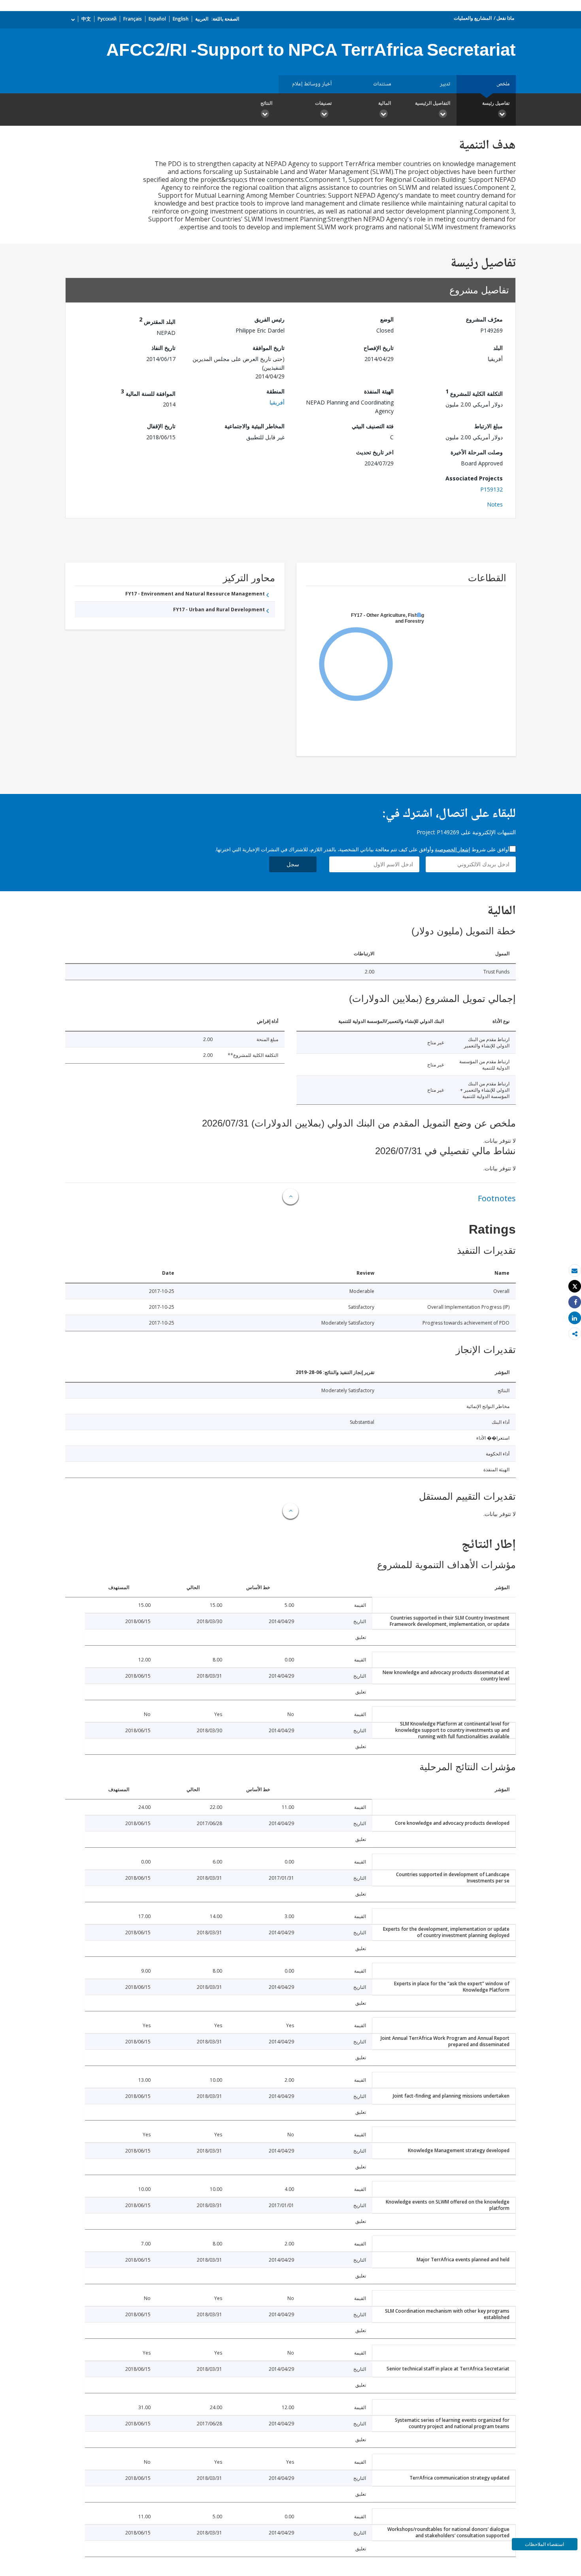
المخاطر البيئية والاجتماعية (255, 426)
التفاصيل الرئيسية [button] (433, 103)
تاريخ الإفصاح (379, 348)
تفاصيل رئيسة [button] (496, 103)
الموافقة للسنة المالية (148, 392)
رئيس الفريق (270, 319)
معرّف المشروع (484, 319)
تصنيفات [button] (323, 103)
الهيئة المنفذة (379, 391)
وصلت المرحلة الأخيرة (477, 452)
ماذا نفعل (505, 18)
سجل (293, 864)
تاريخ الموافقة (269, 348)
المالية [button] (385, 103)
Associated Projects (474, 478)
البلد (498, 348)
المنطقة (275, 391)
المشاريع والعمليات (473, 18)
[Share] (575, 1302)
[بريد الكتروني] (575, 1271)
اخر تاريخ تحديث (375, 452)
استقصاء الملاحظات (544, 2544)
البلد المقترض (157, 320)
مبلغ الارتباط (489, 426)
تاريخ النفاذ (163, 348)
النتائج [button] (266, 103)
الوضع (387, 319)
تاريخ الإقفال (161, 426)
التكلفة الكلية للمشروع (474, 392)
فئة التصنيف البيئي (373, 426)
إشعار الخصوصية (453, 849)
